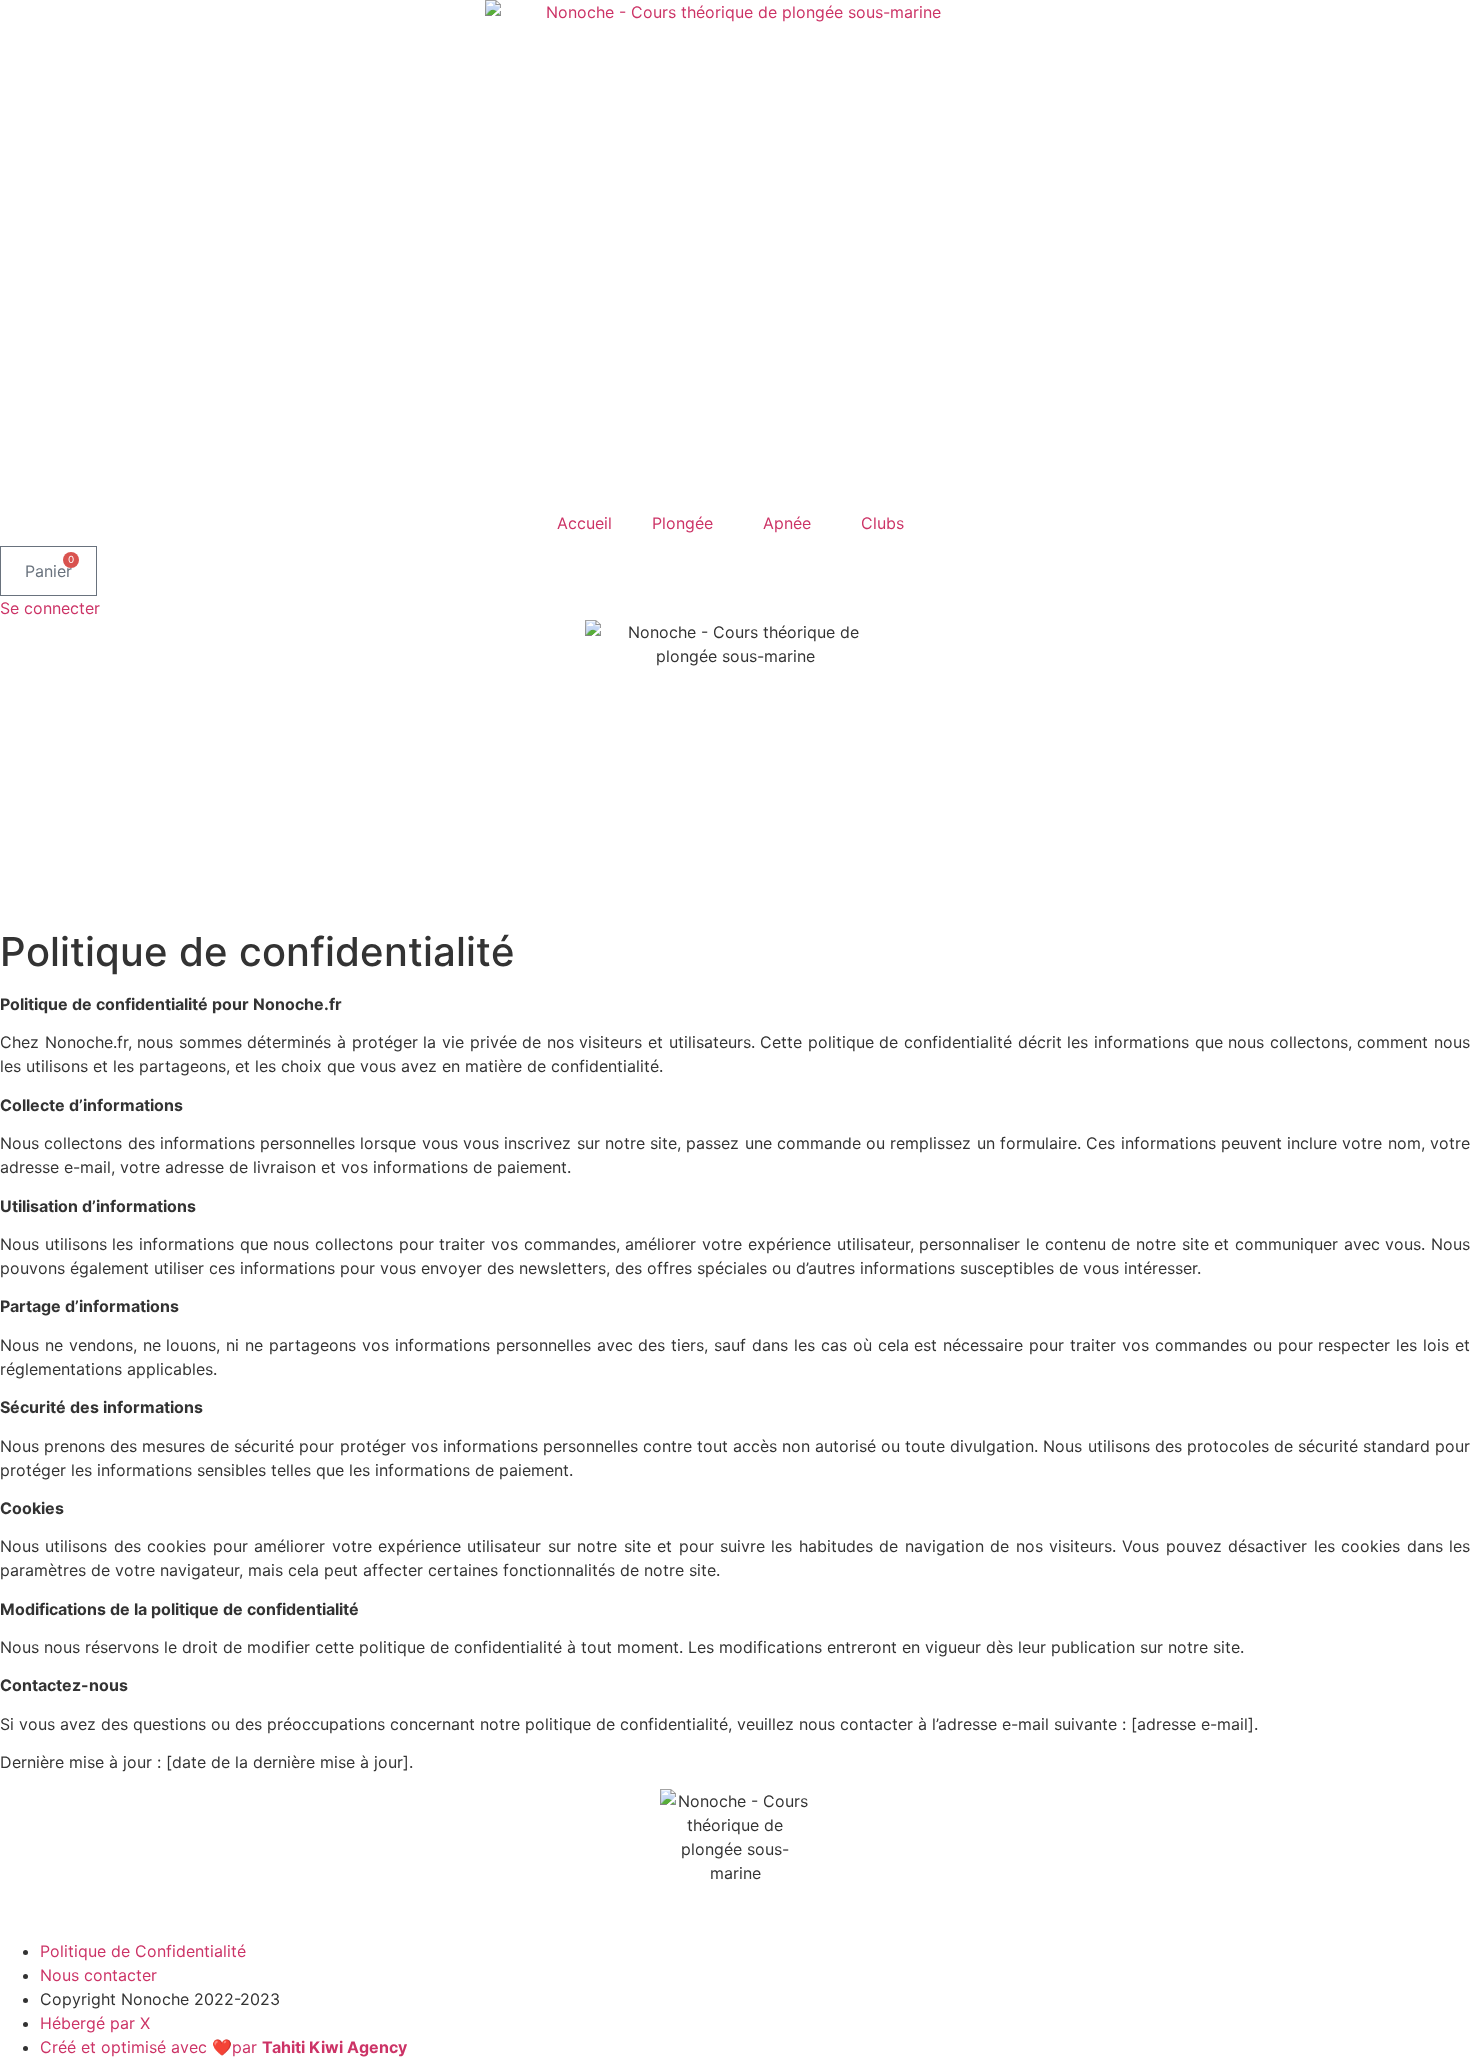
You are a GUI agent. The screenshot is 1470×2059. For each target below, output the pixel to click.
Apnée (787, 523)
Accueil (584, 523)
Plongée (682, 523)
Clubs (882, 523)
